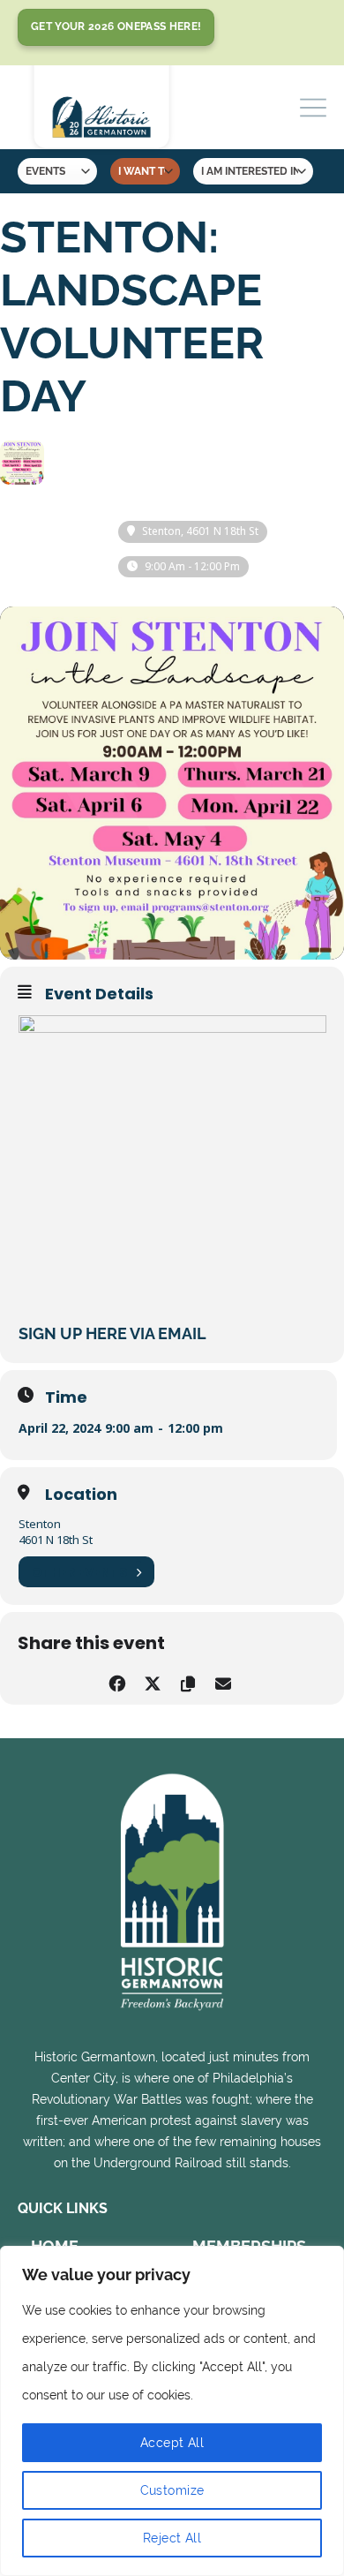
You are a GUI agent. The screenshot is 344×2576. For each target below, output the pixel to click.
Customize (172, 2490)
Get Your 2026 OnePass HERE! (116, 26)
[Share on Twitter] (152, 1680)
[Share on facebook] (117, 1680)
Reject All (172, 2538)
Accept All (172, 2443)
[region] (172, 2411)
